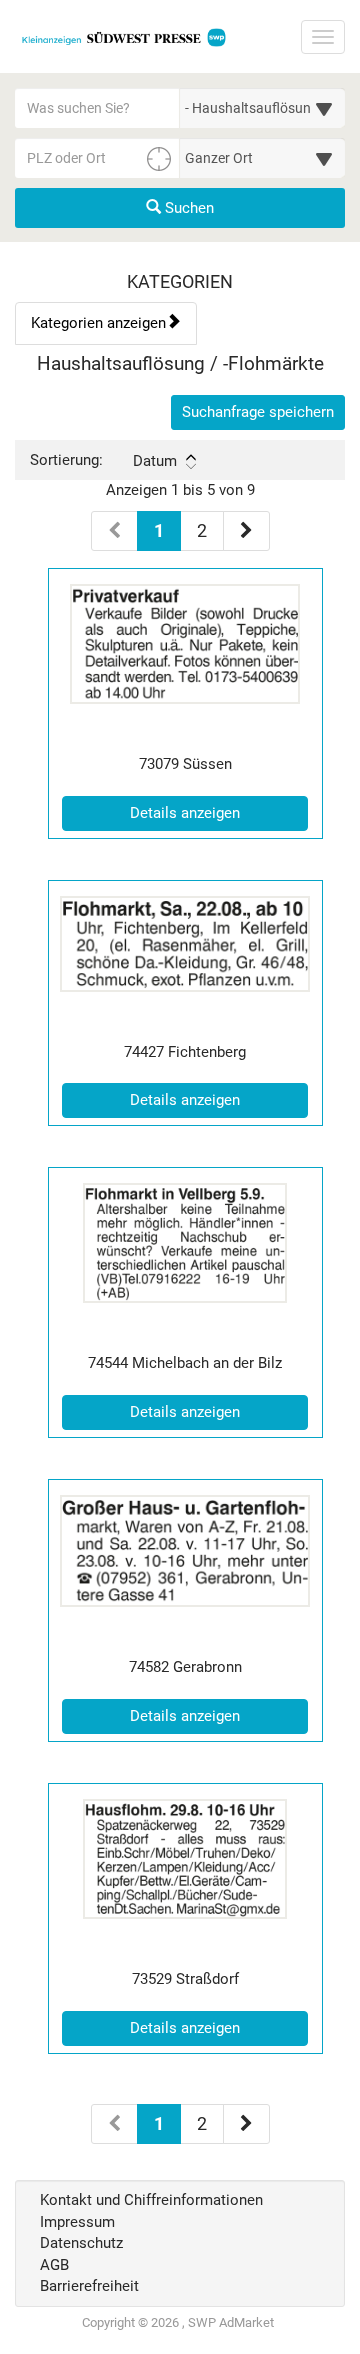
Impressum (77, 2222)
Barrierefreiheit (89, 2286)
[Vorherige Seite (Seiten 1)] (114, 531)
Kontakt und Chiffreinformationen (151, 2200)
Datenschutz (81, 2243)
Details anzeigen (219, 812)
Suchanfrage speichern (258, 412)
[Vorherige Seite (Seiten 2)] (114, 2124)
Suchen (187, 208)
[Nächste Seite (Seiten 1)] (246, 531)
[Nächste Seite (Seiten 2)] (246, 2124)
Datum (155, 461)
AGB (54, 2265)
